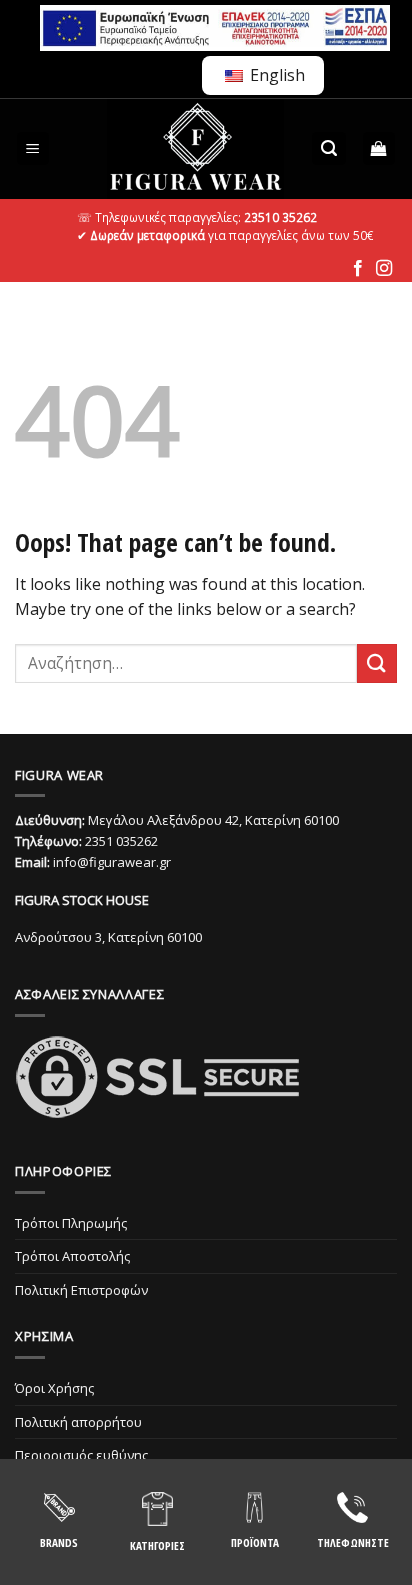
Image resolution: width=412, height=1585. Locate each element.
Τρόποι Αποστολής (72, 1256)
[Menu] (33, 148)
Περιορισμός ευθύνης (81, 1455)
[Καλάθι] (379, 148)
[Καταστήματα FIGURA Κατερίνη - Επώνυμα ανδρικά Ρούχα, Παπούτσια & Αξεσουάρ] (195, 149)
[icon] (358, 269)
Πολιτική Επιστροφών (81, 1290)
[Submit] (377, 663)
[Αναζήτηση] (329, 148)
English (275, 75)
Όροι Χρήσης (54, 1388)
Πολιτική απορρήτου (78, 1422)
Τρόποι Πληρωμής (71, 1223)
